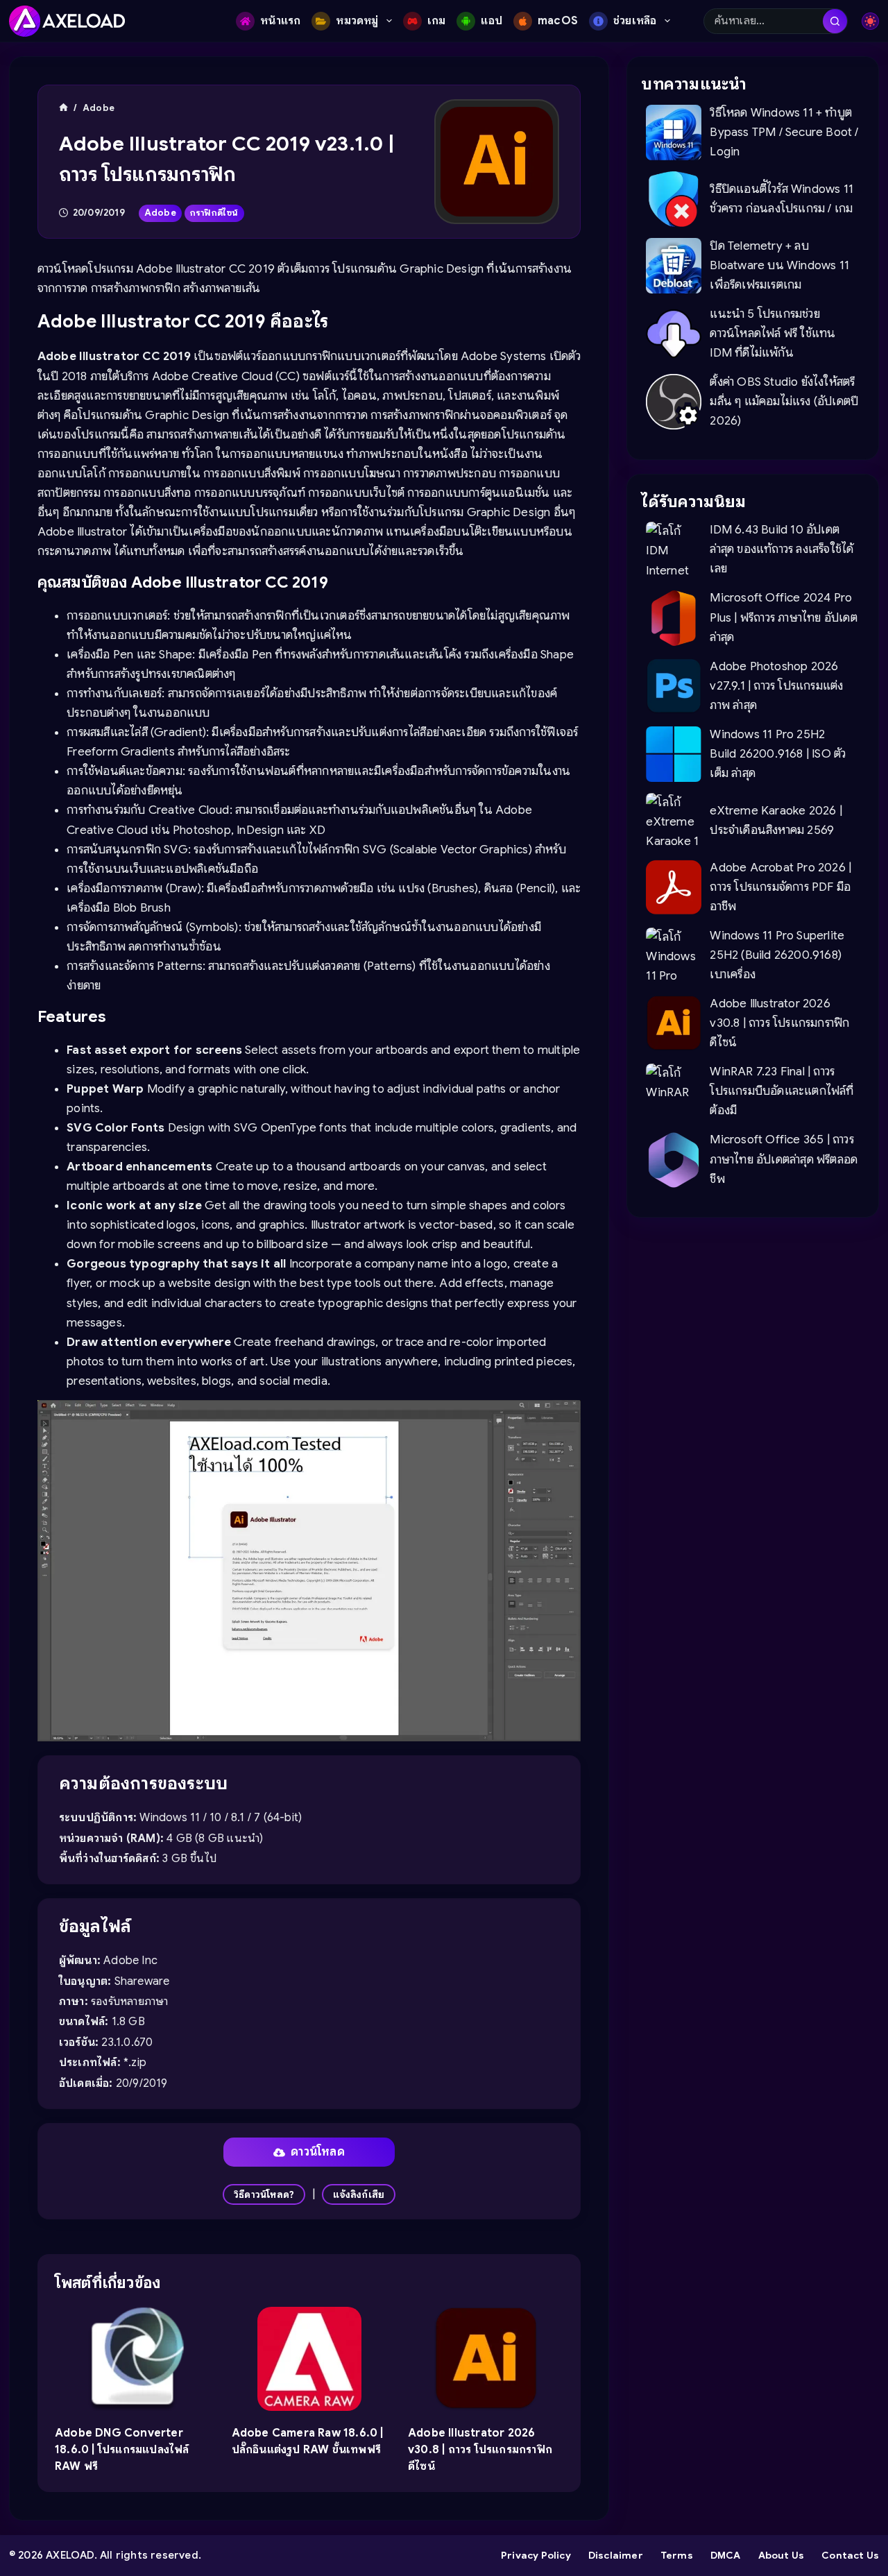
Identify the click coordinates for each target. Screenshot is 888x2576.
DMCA (726, 2555)
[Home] (63, 108)
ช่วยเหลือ (635, 21)
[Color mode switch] (870, 21)
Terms (677, 2555)
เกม (437, 21)
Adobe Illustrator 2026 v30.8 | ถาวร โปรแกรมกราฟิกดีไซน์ (480, 2450)
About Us (782, 2555)
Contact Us (850, 2555)
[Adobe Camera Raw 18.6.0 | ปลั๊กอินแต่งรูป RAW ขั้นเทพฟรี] (309, 2359)
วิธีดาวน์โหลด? (264, 2194)
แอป (492, 21)
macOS (558, 21)
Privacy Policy (536, 2555)
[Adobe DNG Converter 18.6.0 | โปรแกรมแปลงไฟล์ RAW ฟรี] (133, 2359)
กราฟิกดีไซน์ (214, 213)
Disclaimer (616, 2555)
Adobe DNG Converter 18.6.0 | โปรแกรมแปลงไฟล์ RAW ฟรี (122, 2450)
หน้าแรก (280, 21)
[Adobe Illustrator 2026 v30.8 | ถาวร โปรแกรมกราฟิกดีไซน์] (486, 2359)
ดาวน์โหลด (318, 2152)
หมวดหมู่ (357, 21)
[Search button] (835, 21)
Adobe (160, 213)
